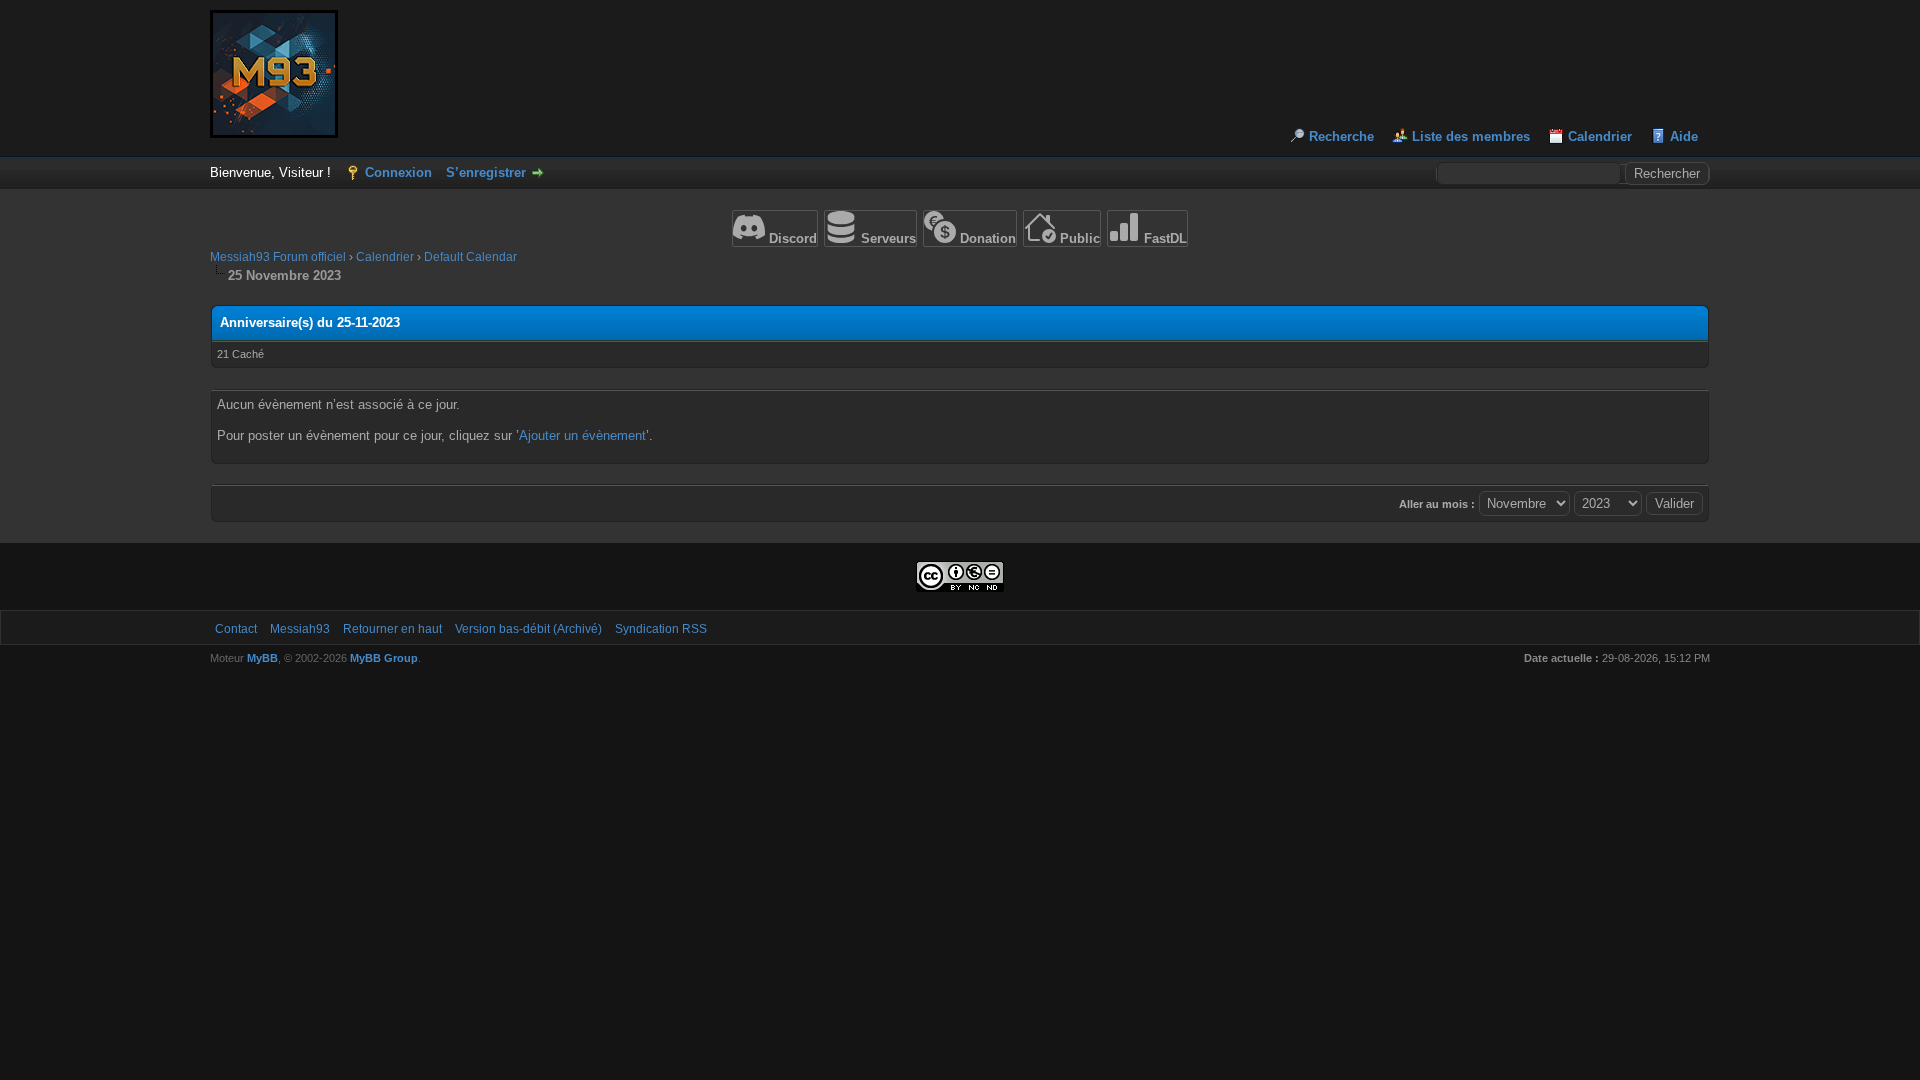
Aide (1684, 136)
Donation (986, 238)
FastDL (1163, 238)
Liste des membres (1471, 136)
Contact (236, 629)
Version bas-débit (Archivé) (528, 629)
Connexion (398, 172)
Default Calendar (470, 257)
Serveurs (886, 238)
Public (1078, 238)
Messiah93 (300, 629)
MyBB (262, 658)
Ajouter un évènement (582, 435)
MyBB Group (384, 658)
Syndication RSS (661, 629)
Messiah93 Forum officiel (278, 257)
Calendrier (1600, 136)
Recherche (1341, 136)
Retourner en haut (392, 629)
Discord (791, 238)
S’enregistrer (486, 172)
